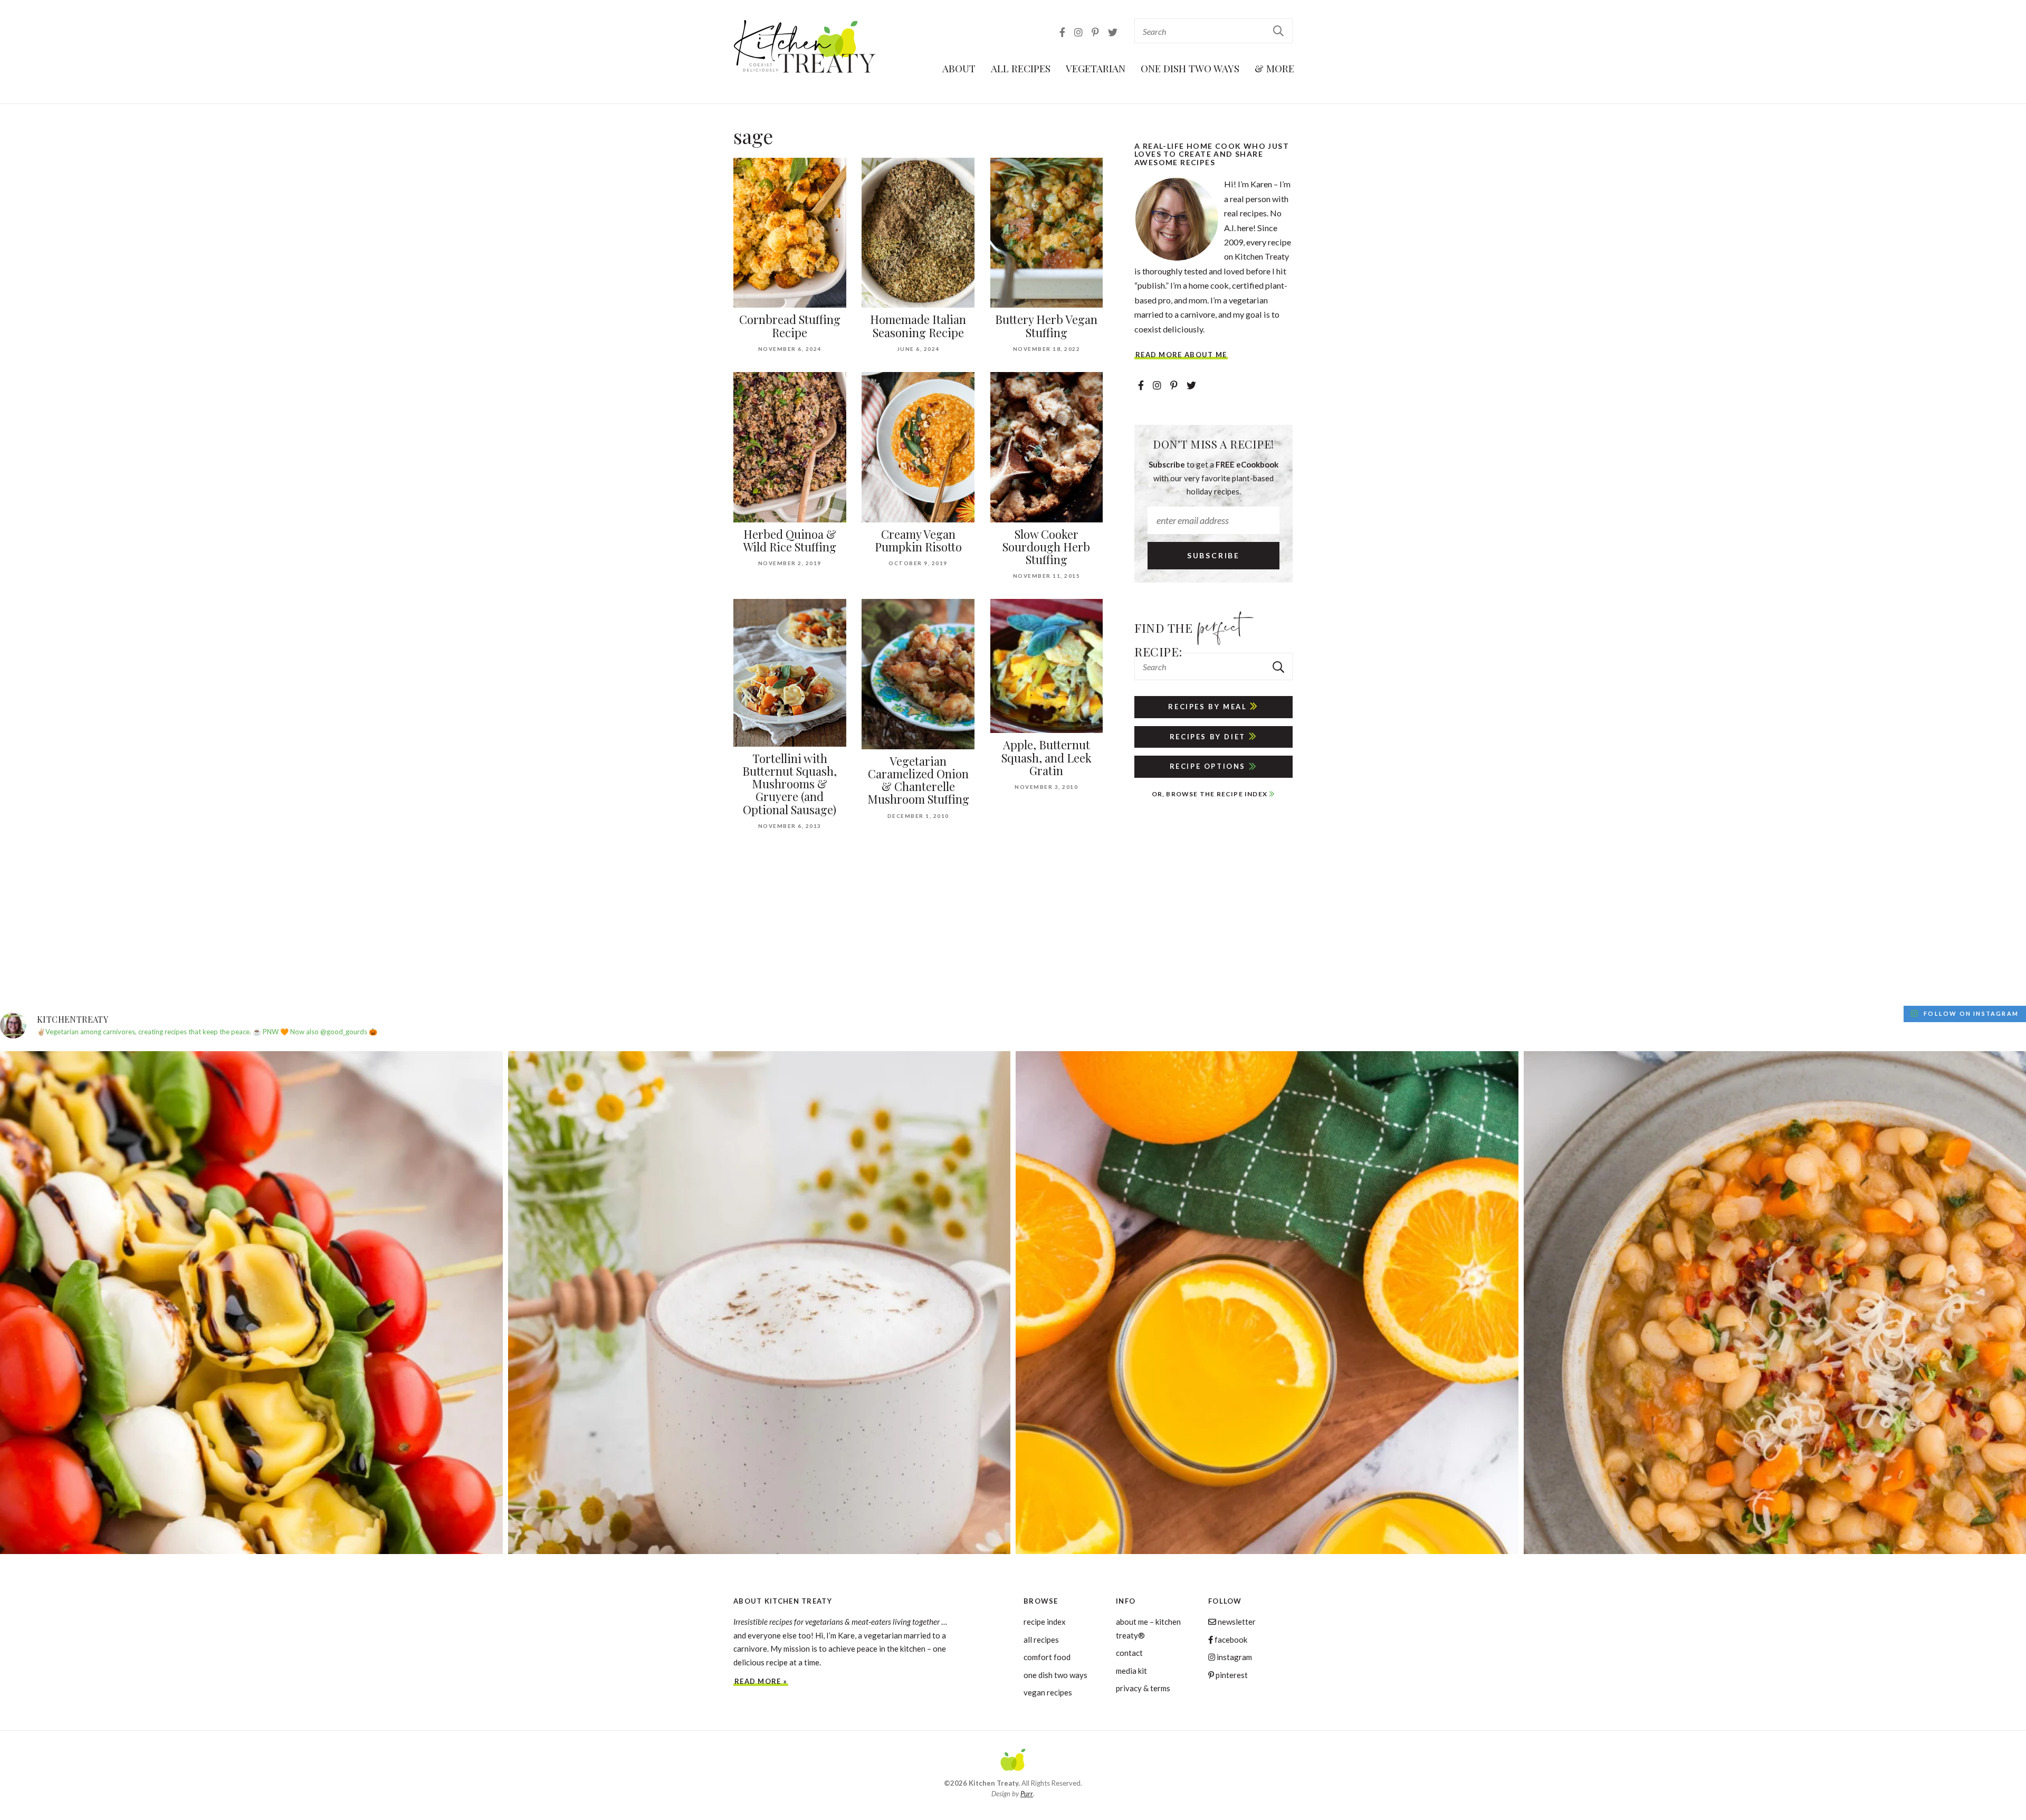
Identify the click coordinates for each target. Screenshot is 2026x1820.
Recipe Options (1209, 766)
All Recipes (1021, 68)
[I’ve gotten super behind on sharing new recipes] (759, 1303)
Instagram (1234, 1657)
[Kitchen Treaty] (805, 47)
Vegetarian (1096, 68)
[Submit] (1279, 30)
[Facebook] (1063, 32)
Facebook (1230, 1640)
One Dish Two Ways (1190, 68)
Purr (1027, 1794)
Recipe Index (1045, 1622)
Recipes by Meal (1209, 707)
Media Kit (1131, 1671)
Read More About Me (1181, 355)
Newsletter (1236, 1622)
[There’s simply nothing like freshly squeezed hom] (1267, 1303)
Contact (1129, 1653)
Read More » (761, 1681)
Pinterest (1231, 1675)
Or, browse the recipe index (1211, 794)
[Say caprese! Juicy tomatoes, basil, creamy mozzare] (251, 1303)
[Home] (1013, 1761)
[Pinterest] (1096, 32)
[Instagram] (1079, 32)
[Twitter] (1113, 32)
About (959, 68)
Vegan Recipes (1048, 1692)
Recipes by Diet (1209, 737)
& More (1274, 68)
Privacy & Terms (1143, 1688)
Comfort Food (1047, 1657)
